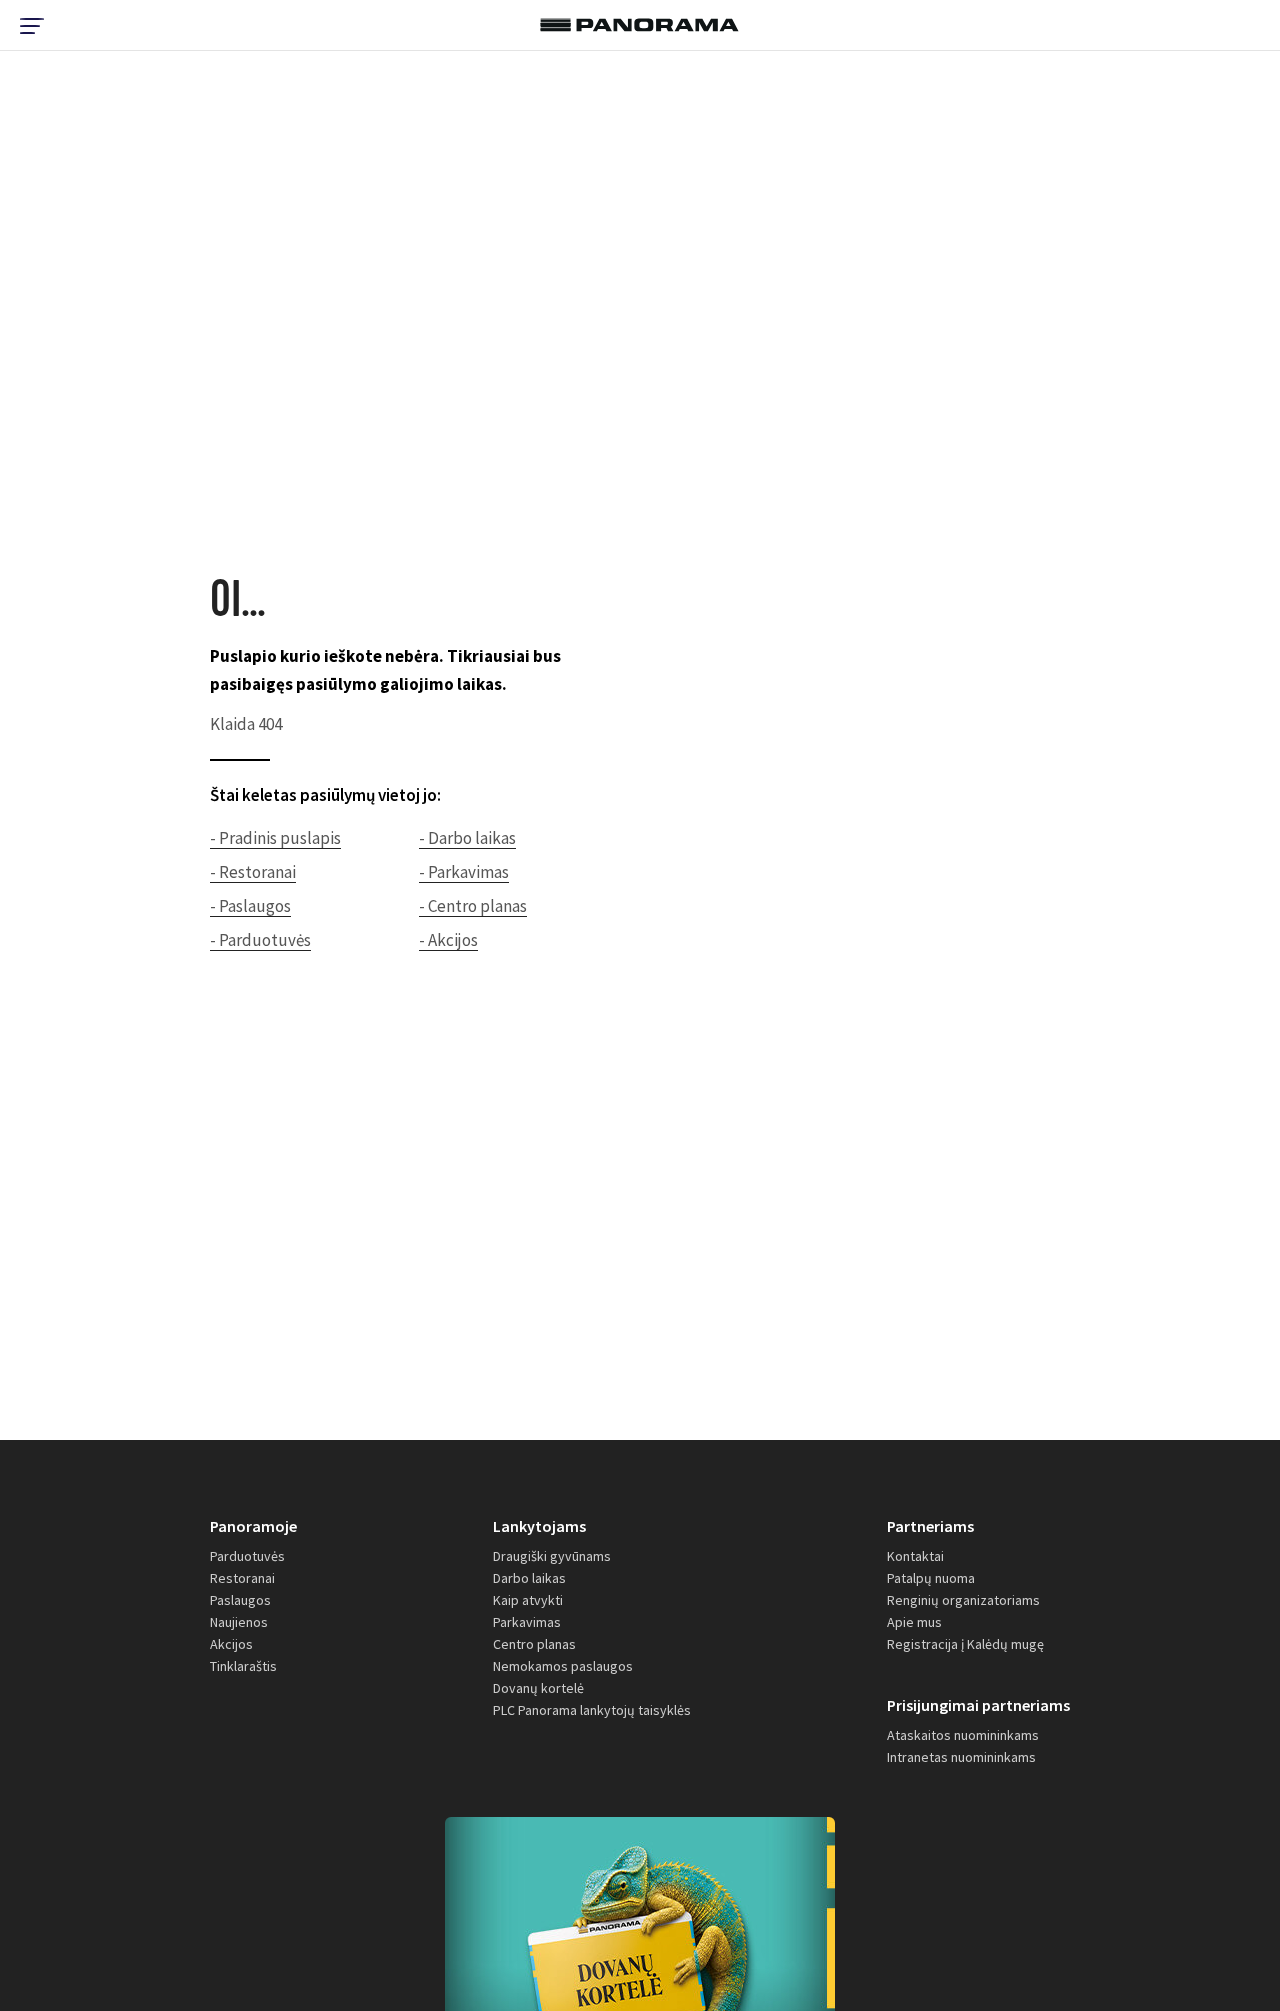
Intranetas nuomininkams (961, 1757)
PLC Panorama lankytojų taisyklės (592, 1710)
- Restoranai (253, 872)
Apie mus (914, 1622)
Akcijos (231, 1644)
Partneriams (930, 1526)
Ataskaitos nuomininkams (963, 1735)
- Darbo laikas (467, 838)
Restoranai (242, 1578)
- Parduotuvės (260, 940)
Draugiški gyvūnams (552, 1556)
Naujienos (239, 1622)
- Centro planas (473, 906)
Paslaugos (240, 1600)
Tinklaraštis (243, 1666)
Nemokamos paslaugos (563, 1666)
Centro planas (534, 1644)
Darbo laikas (529, 1578)
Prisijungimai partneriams (978, 1705)
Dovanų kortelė (538, 1688)
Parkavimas (527, 1622)
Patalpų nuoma (931, 1578)
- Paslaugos (250, 906)
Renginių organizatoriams (963, 1600)
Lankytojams (539, 1526)
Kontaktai (915, 1556)
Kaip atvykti (528, 1600)
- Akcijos (448, 940)
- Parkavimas (464, 872)
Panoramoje (253, 1526)
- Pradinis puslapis (275, 838)
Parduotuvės (247, 1556)
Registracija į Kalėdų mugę (965, 1644)
